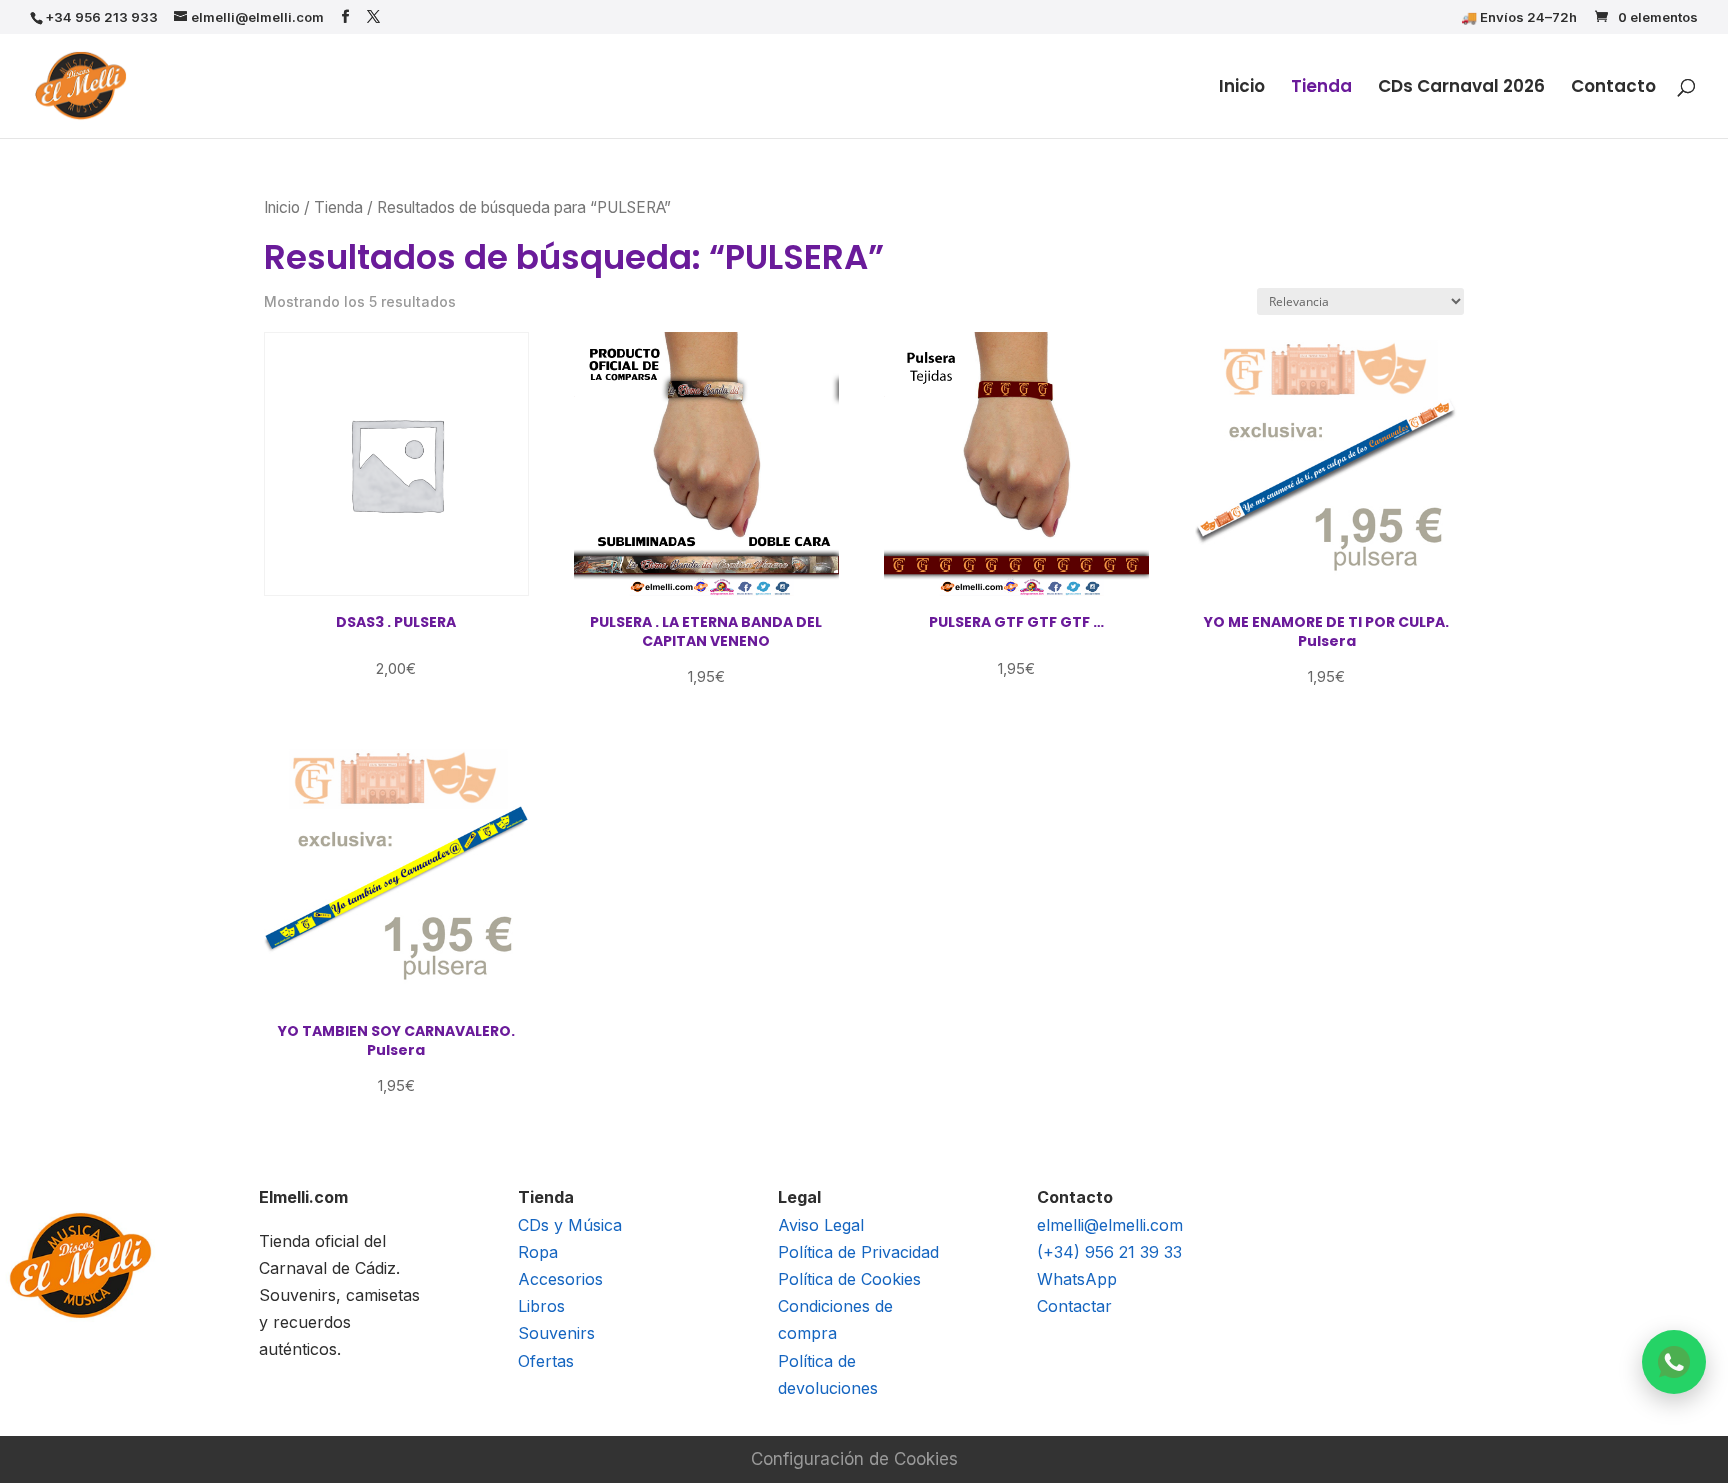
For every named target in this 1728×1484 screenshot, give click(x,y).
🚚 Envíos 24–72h (1519, 18)
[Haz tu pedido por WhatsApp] (1674, 1362)
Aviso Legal (821, 1225)
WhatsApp (1077, 1279)
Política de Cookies (849, 1279)
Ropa (538, 1252)
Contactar (1074, 1306)
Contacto (1613, 88)
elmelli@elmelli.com (1110, 1225)
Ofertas (546, 1361)
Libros (541, 1306)
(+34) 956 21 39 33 (1109, 1252)
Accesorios (560, 1279)
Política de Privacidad (858, 1252)
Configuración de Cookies (854, 1459)
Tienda (1321, 88)
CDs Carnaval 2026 (1461, 88)
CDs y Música (570, 1225)
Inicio (1242, 88)
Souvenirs (556, 1333)
